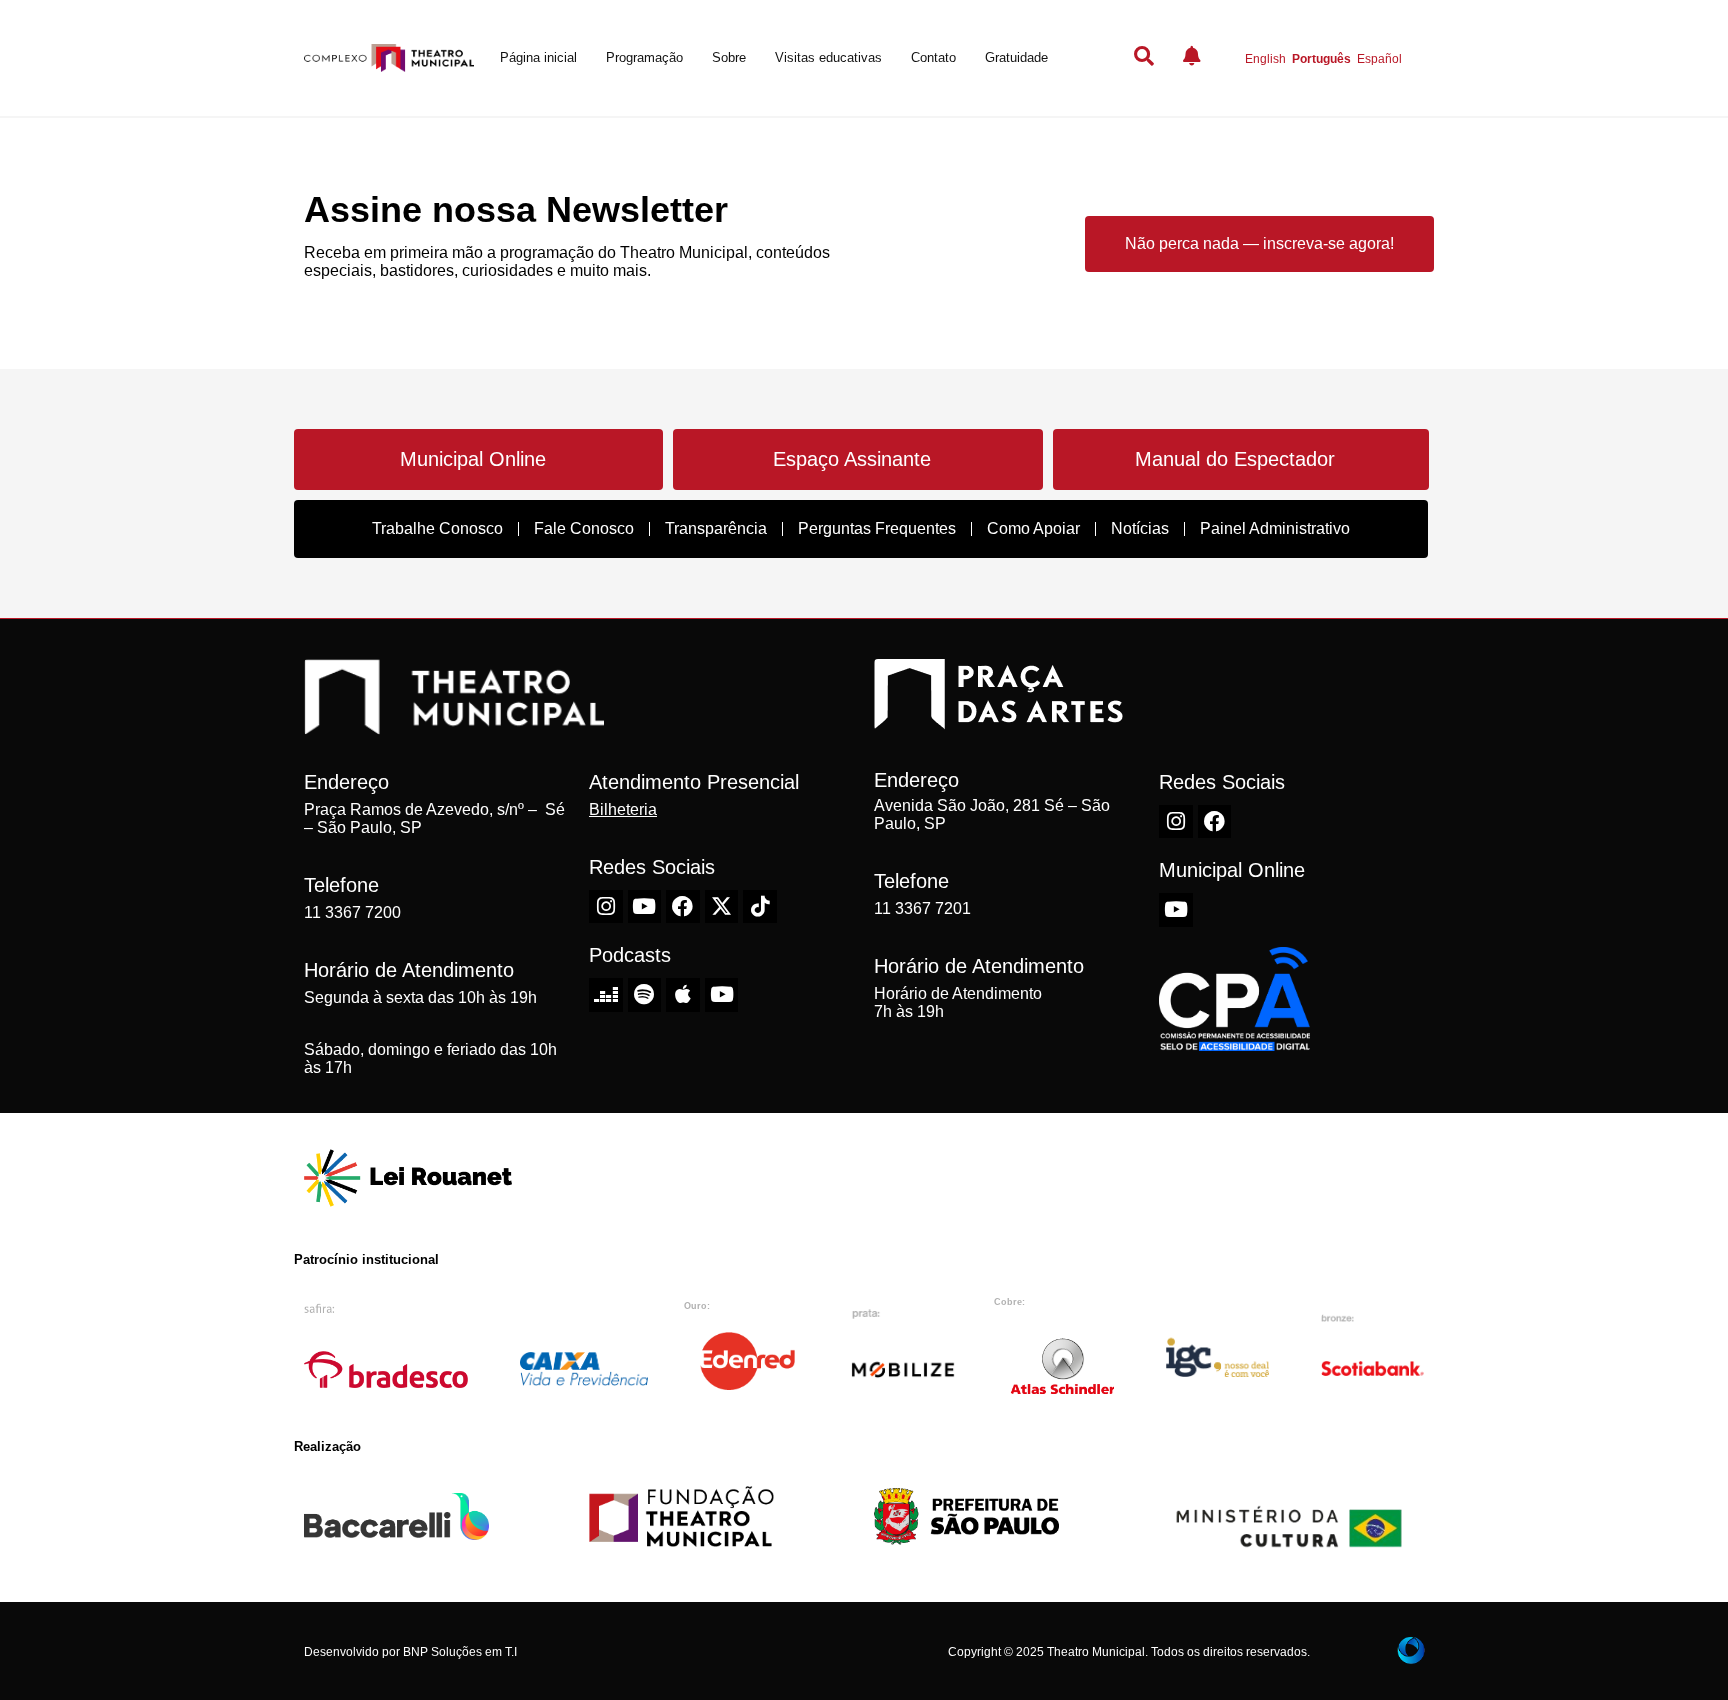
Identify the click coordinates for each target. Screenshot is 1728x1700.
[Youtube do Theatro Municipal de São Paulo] (645, 907)
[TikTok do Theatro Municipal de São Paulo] (760, 907)
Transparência (716, 528)
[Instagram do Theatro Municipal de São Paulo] (606, 907)
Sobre (729, 57)
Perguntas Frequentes (877, 528)
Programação (644, 57)
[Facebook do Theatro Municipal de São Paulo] (683, 907)
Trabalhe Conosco (437, 528)
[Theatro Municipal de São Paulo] (454, 724)
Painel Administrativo (1275, 528)
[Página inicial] (389, 58)
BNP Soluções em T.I (460, 1652)
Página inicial (538, 57)
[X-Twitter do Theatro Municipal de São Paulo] (722, 907)
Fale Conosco (584, 528)
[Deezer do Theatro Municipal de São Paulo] (606, 995)
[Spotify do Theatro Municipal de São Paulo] (645, 995)
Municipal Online (473, 459)
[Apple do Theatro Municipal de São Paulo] (683, 995)
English (1265, 59)
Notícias (1140, 528)
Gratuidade (1016, 57)
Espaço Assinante (852, 459)
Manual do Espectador (1235, 459)
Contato (933, 57)
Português (1321, 59)
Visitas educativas (828, 57)
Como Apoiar (1033, 528)
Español (1379, 59)
